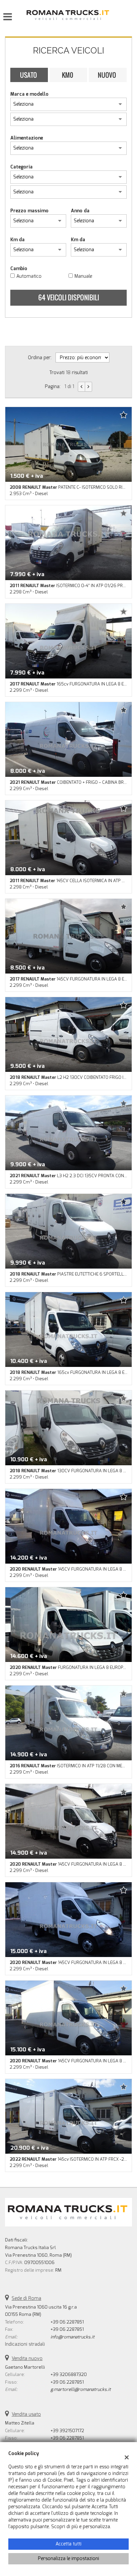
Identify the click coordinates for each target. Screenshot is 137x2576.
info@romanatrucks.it (72, 2337)
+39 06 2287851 (67, 2322)
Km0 (68, 75)
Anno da (80, 211)
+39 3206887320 (69, 2374)
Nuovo (107, 75)
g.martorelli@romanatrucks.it (81, 2389)
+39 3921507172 (67, 2431)
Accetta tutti (68, 2544)
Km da (17, 240)
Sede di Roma (26, 2298)
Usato (28, 75)
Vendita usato (26, 2414)
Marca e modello (29, 94)
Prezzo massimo (29, 211)
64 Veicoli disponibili (69, 297)
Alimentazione (27, 138)
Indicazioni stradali (25, 2344)
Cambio (19, 269)
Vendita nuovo (27, 2359)
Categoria (21, 167)
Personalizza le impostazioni (68, 2559)
